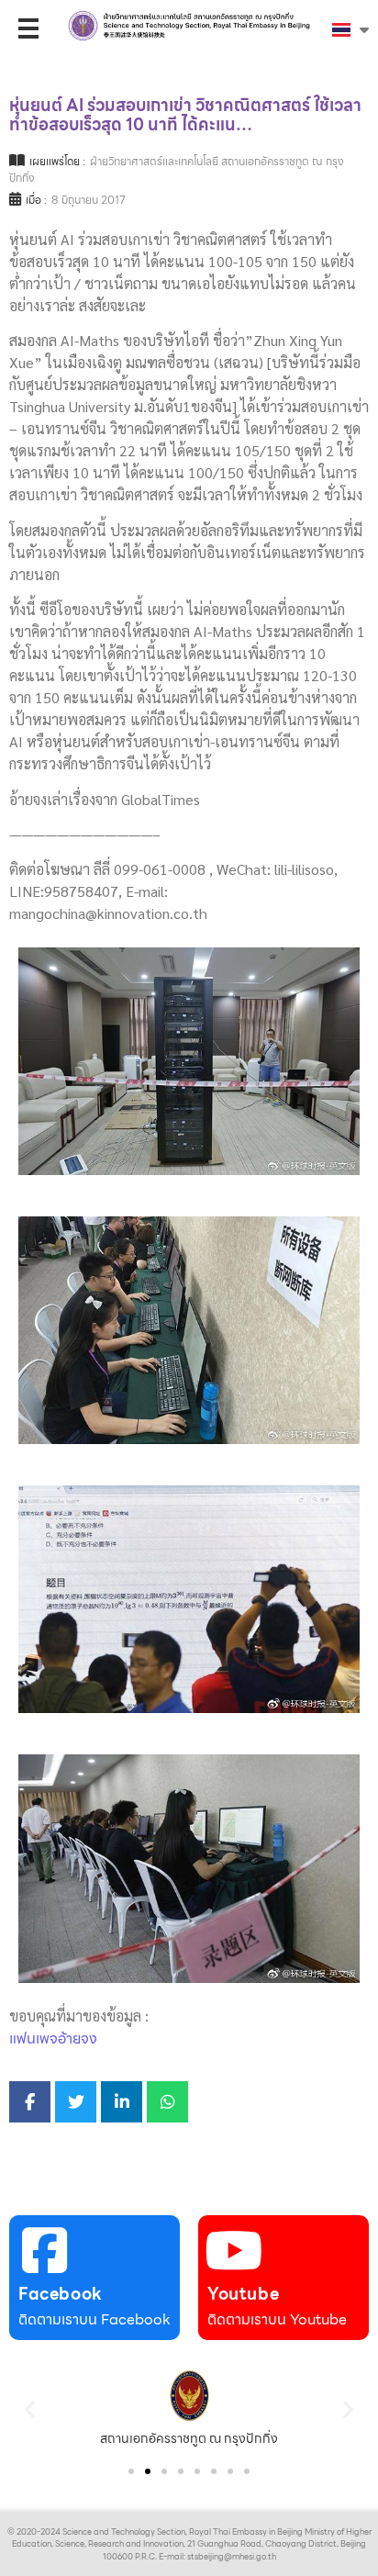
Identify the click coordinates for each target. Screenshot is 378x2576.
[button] (30, 2408)
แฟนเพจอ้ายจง (53, 2038)
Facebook (61, 2294)
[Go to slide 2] (148, 2471)
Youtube (243, 2294)
